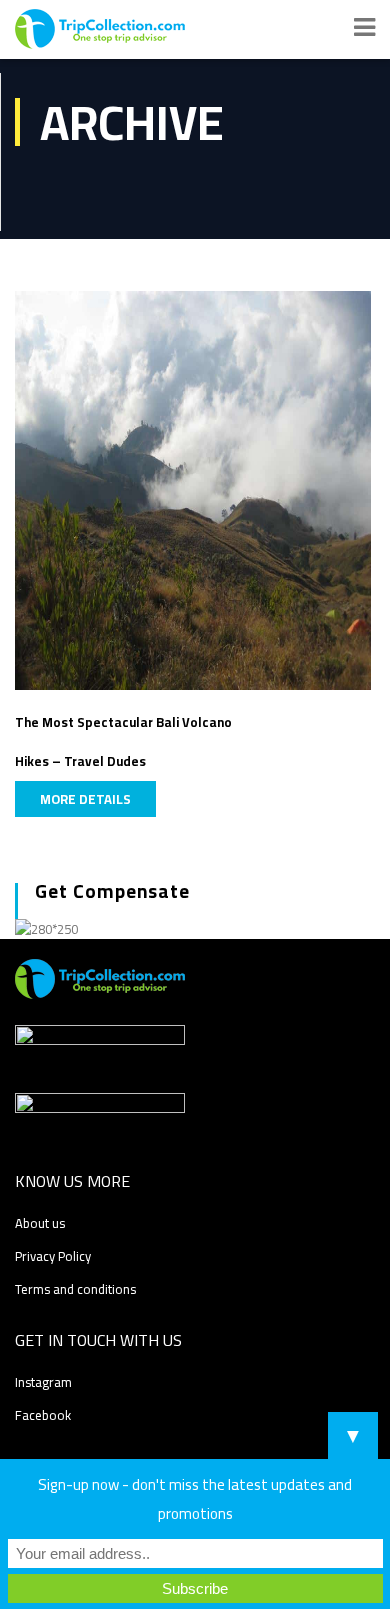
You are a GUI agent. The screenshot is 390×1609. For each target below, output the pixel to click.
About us (40, 1223)
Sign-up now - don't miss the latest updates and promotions (195, 1499)
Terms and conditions (75, 1289)
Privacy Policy (53, 1256)
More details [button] (85, 799)
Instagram (43, 1382)
